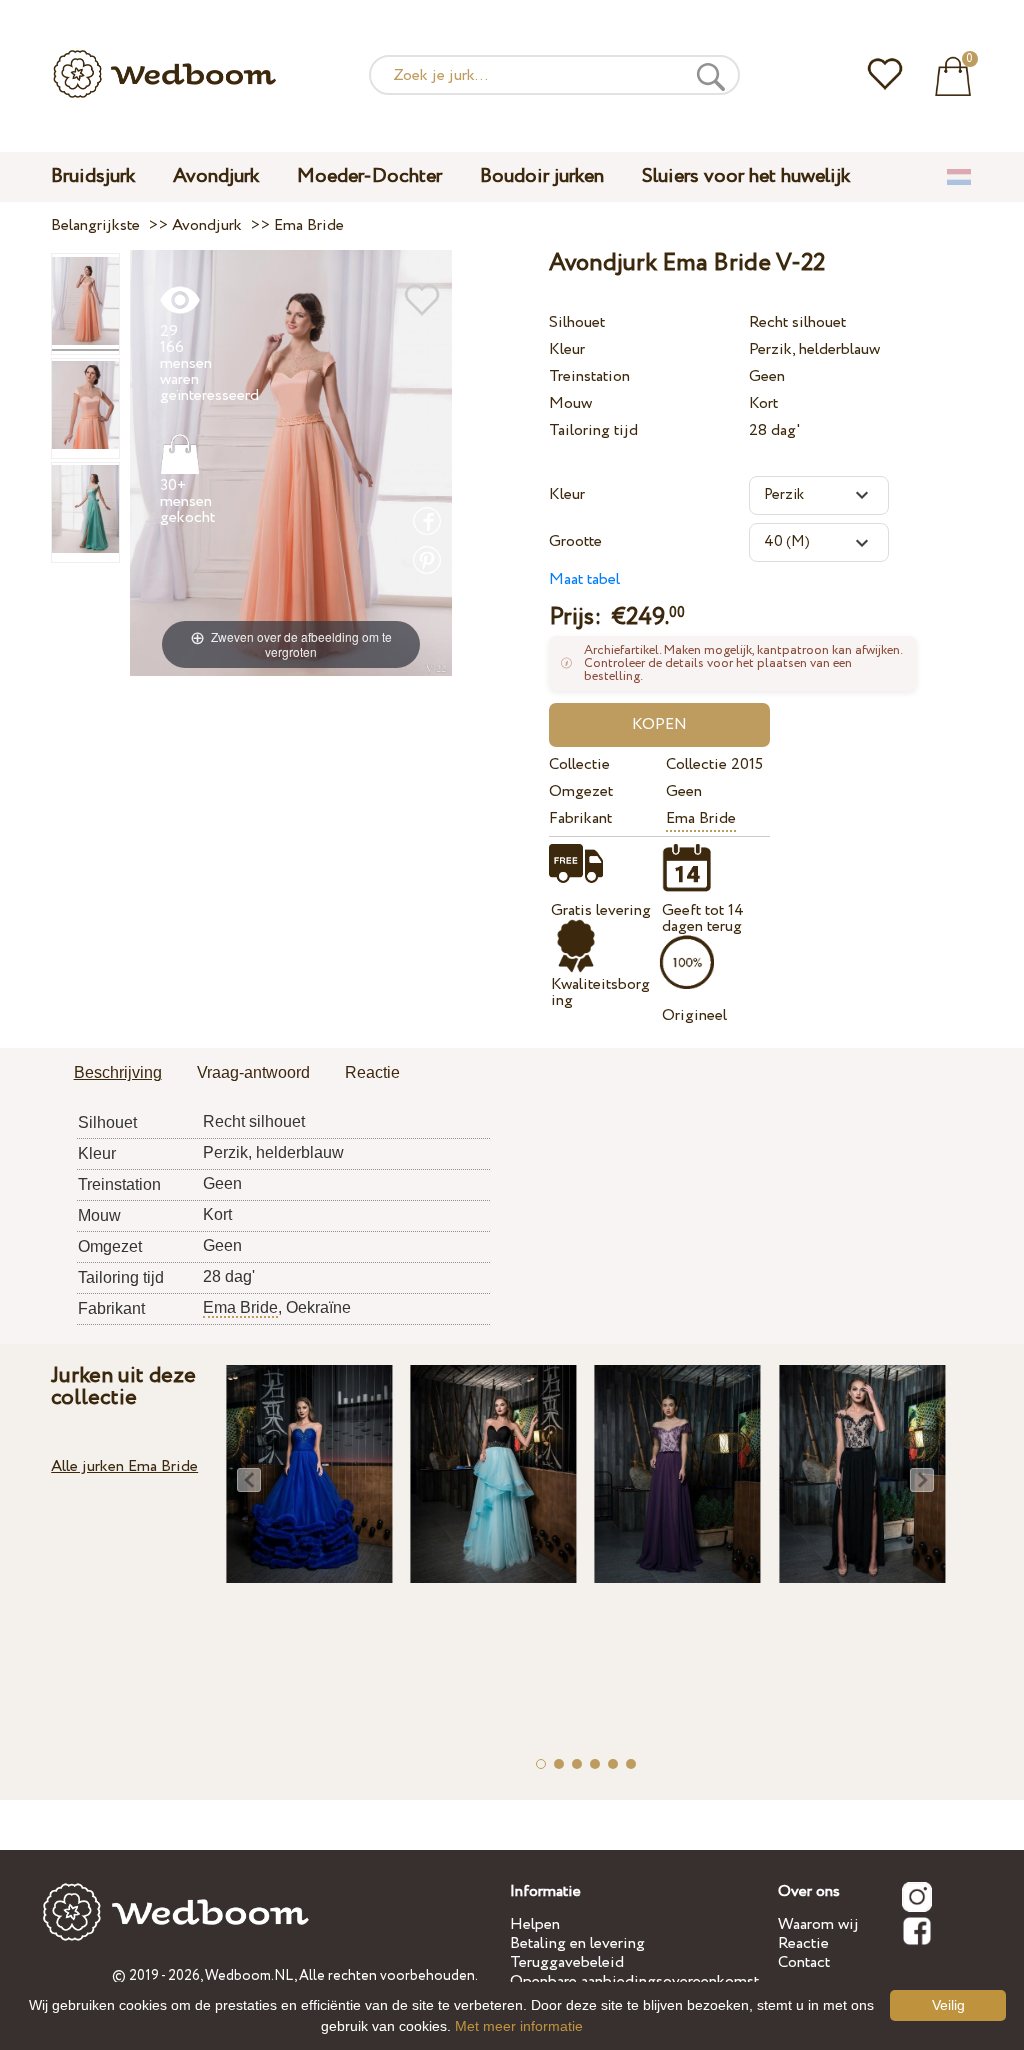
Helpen (535, 1924)
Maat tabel (584, 579)
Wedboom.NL (249, 1976)
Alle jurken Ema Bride (124, 1466)
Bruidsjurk (93, 176)
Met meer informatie (519, 2026)
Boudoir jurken (542, 176)
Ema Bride (701, 818)
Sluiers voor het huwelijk (746, 176)
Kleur (567, 349)
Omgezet (581, 791)
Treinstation (589, 376)
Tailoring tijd (593, 430)
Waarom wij (818, 1924)
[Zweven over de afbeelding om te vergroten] (291, 462)
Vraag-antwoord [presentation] (253, 1072)
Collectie (579, 764)
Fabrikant (580, 818)
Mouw (570, 403)
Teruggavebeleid (567, 1962)
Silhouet (577, 322)
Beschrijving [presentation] (118, 1072)
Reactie (803, 1943)
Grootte (575, 541)
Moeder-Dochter (369, 176)
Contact (804, 1962)
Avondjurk (216, 176)
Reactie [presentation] (372, 1072)
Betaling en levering (577, 1943)
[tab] (118, 1074)
